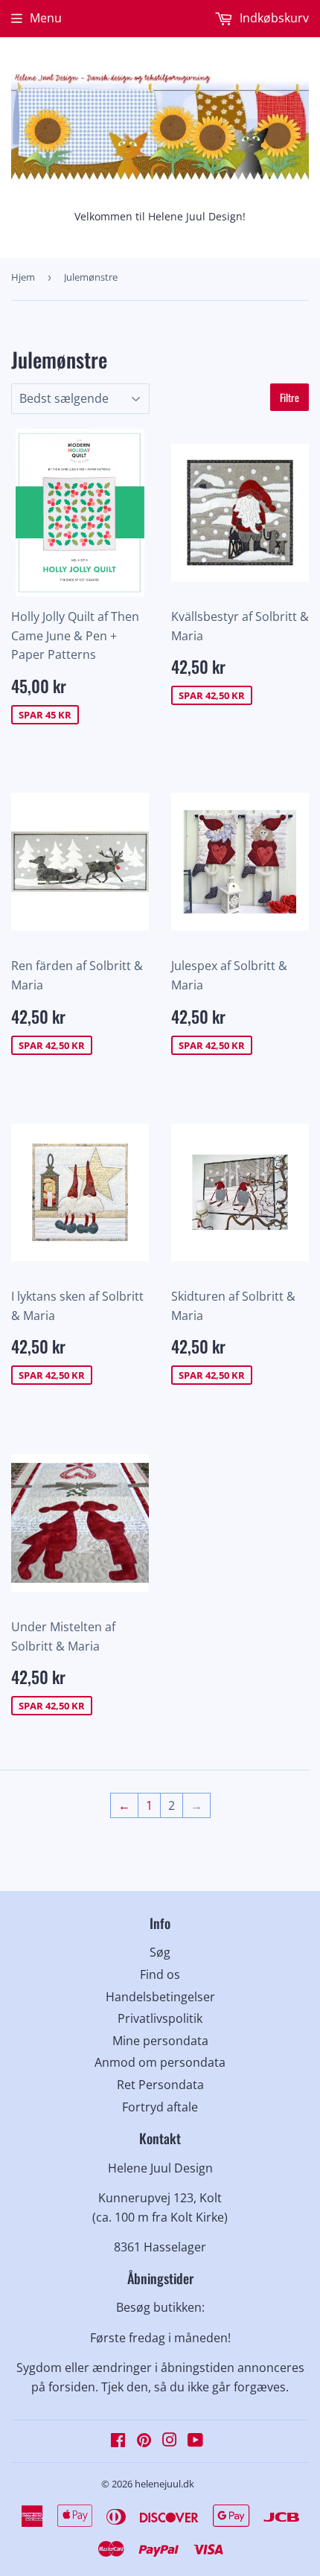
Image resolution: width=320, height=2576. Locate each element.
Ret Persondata (160, 2085)
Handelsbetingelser (160, 1997)
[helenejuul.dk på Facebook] (118, 2441)
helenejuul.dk (164, 2484)
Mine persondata (160, 2041)
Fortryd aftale (160, 2107)
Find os (160, 1974)
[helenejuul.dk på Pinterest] (144, 2441)
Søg (160, 1952)
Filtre (289, 397)
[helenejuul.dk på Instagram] (170, 2441)
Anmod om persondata (160, 2062)
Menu (46, 18)
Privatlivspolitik (160, 2018)
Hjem (23, 277)
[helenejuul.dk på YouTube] (195, 2441)
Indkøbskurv (273, 18)
